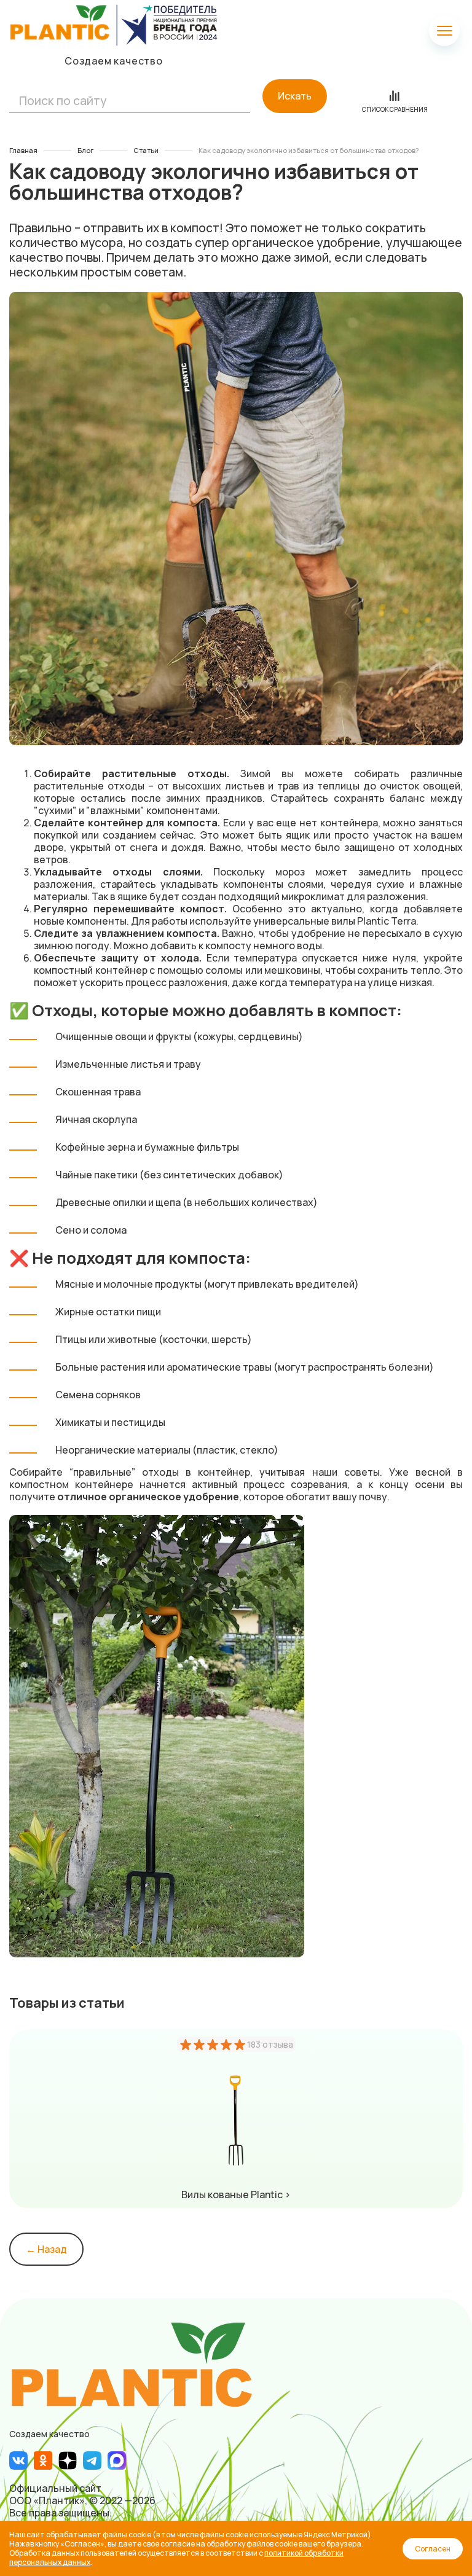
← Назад (46, 2249)
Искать (295, 96)
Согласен (433, 2549)
